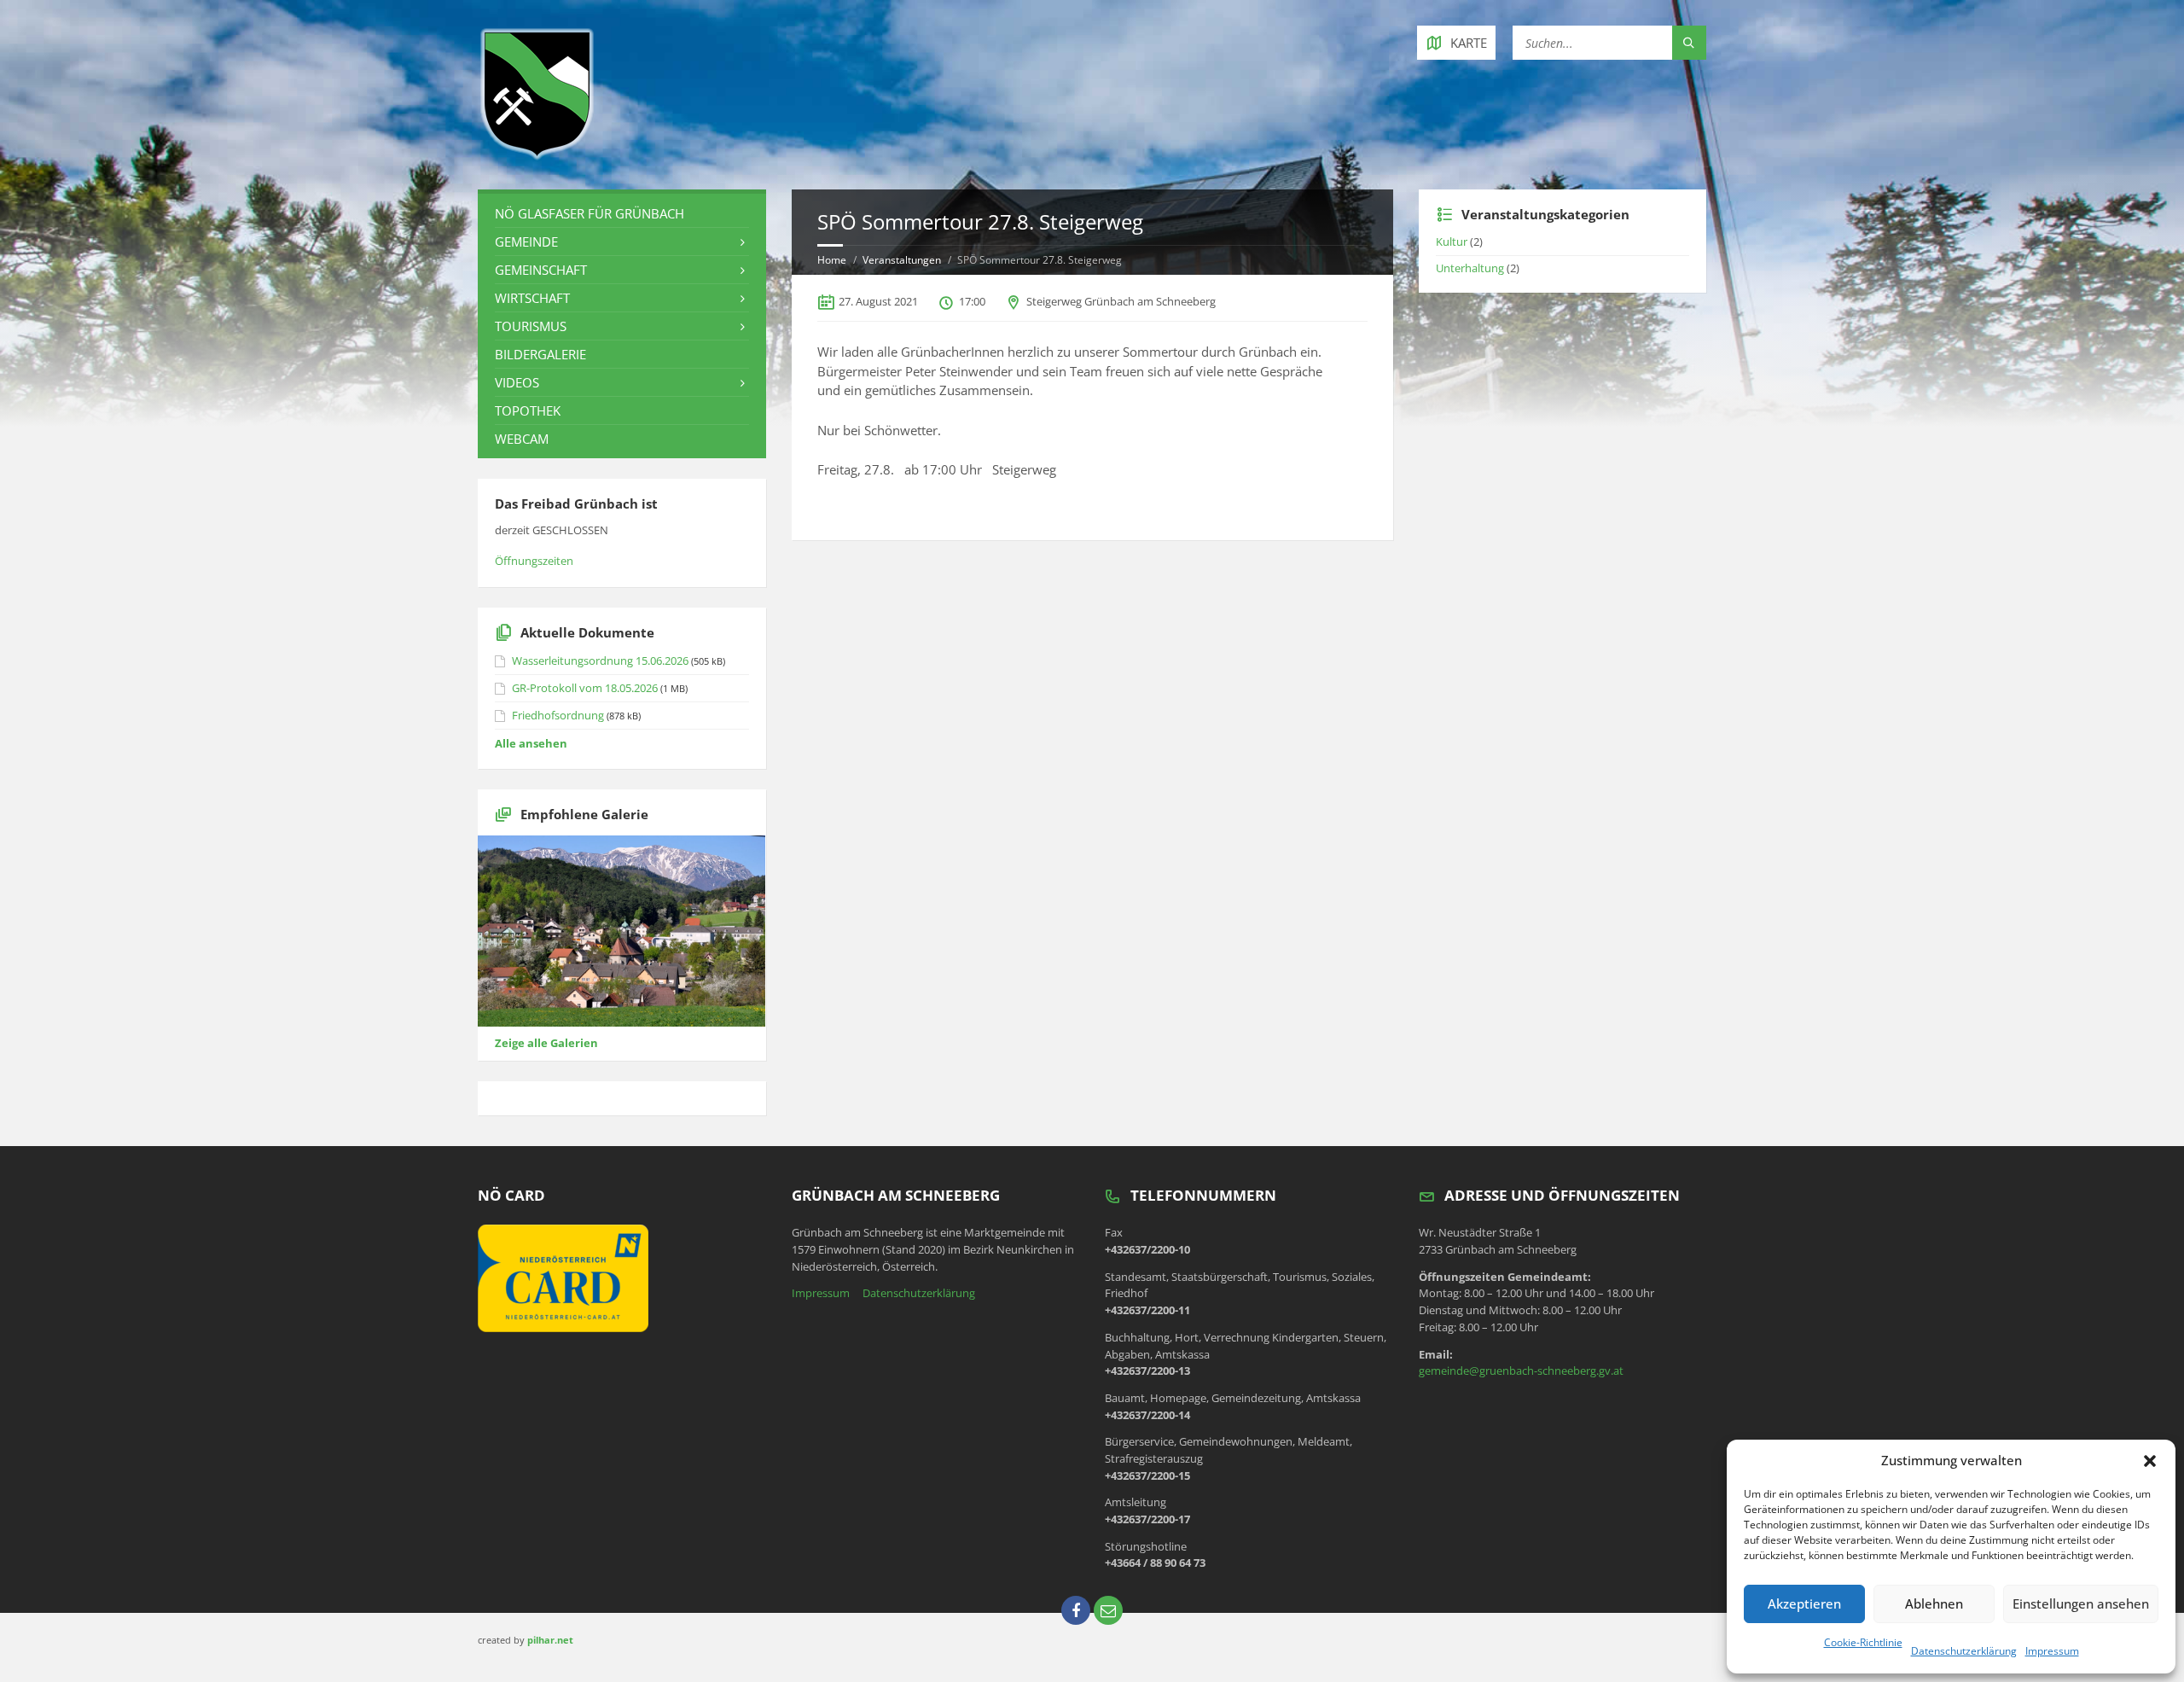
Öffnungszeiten (534, 561)
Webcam (522, 439)
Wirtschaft (532, 298)
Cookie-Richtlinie (1863, 1642)
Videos (517, 382)
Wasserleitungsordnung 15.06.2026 (600, 661)
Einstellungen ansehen (2081, 1603)
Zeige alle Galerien (546, 1043)
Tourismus (531, 326)
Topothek (528, 410)
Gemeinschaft (541, 270)
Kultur (1452, 242)
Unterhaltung (1470, 268)
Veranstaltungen (902, 260)
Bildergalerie (540, 354)
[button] (2150, 1461)
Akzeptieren (1804, 1603)
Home (832, 260)
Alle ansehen (531, 743)
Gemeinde (526, 242)
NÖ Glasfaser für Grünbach (590, 213)
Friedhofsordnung (558, 715)
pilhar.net (550, 1640)
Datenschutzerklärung (1964, 1651)
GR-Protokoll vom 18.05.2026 (585, 688)
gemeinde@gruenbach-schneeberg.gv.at (1521, 1371)
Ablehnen (1934, 1603)
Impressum (2052, 1651)
